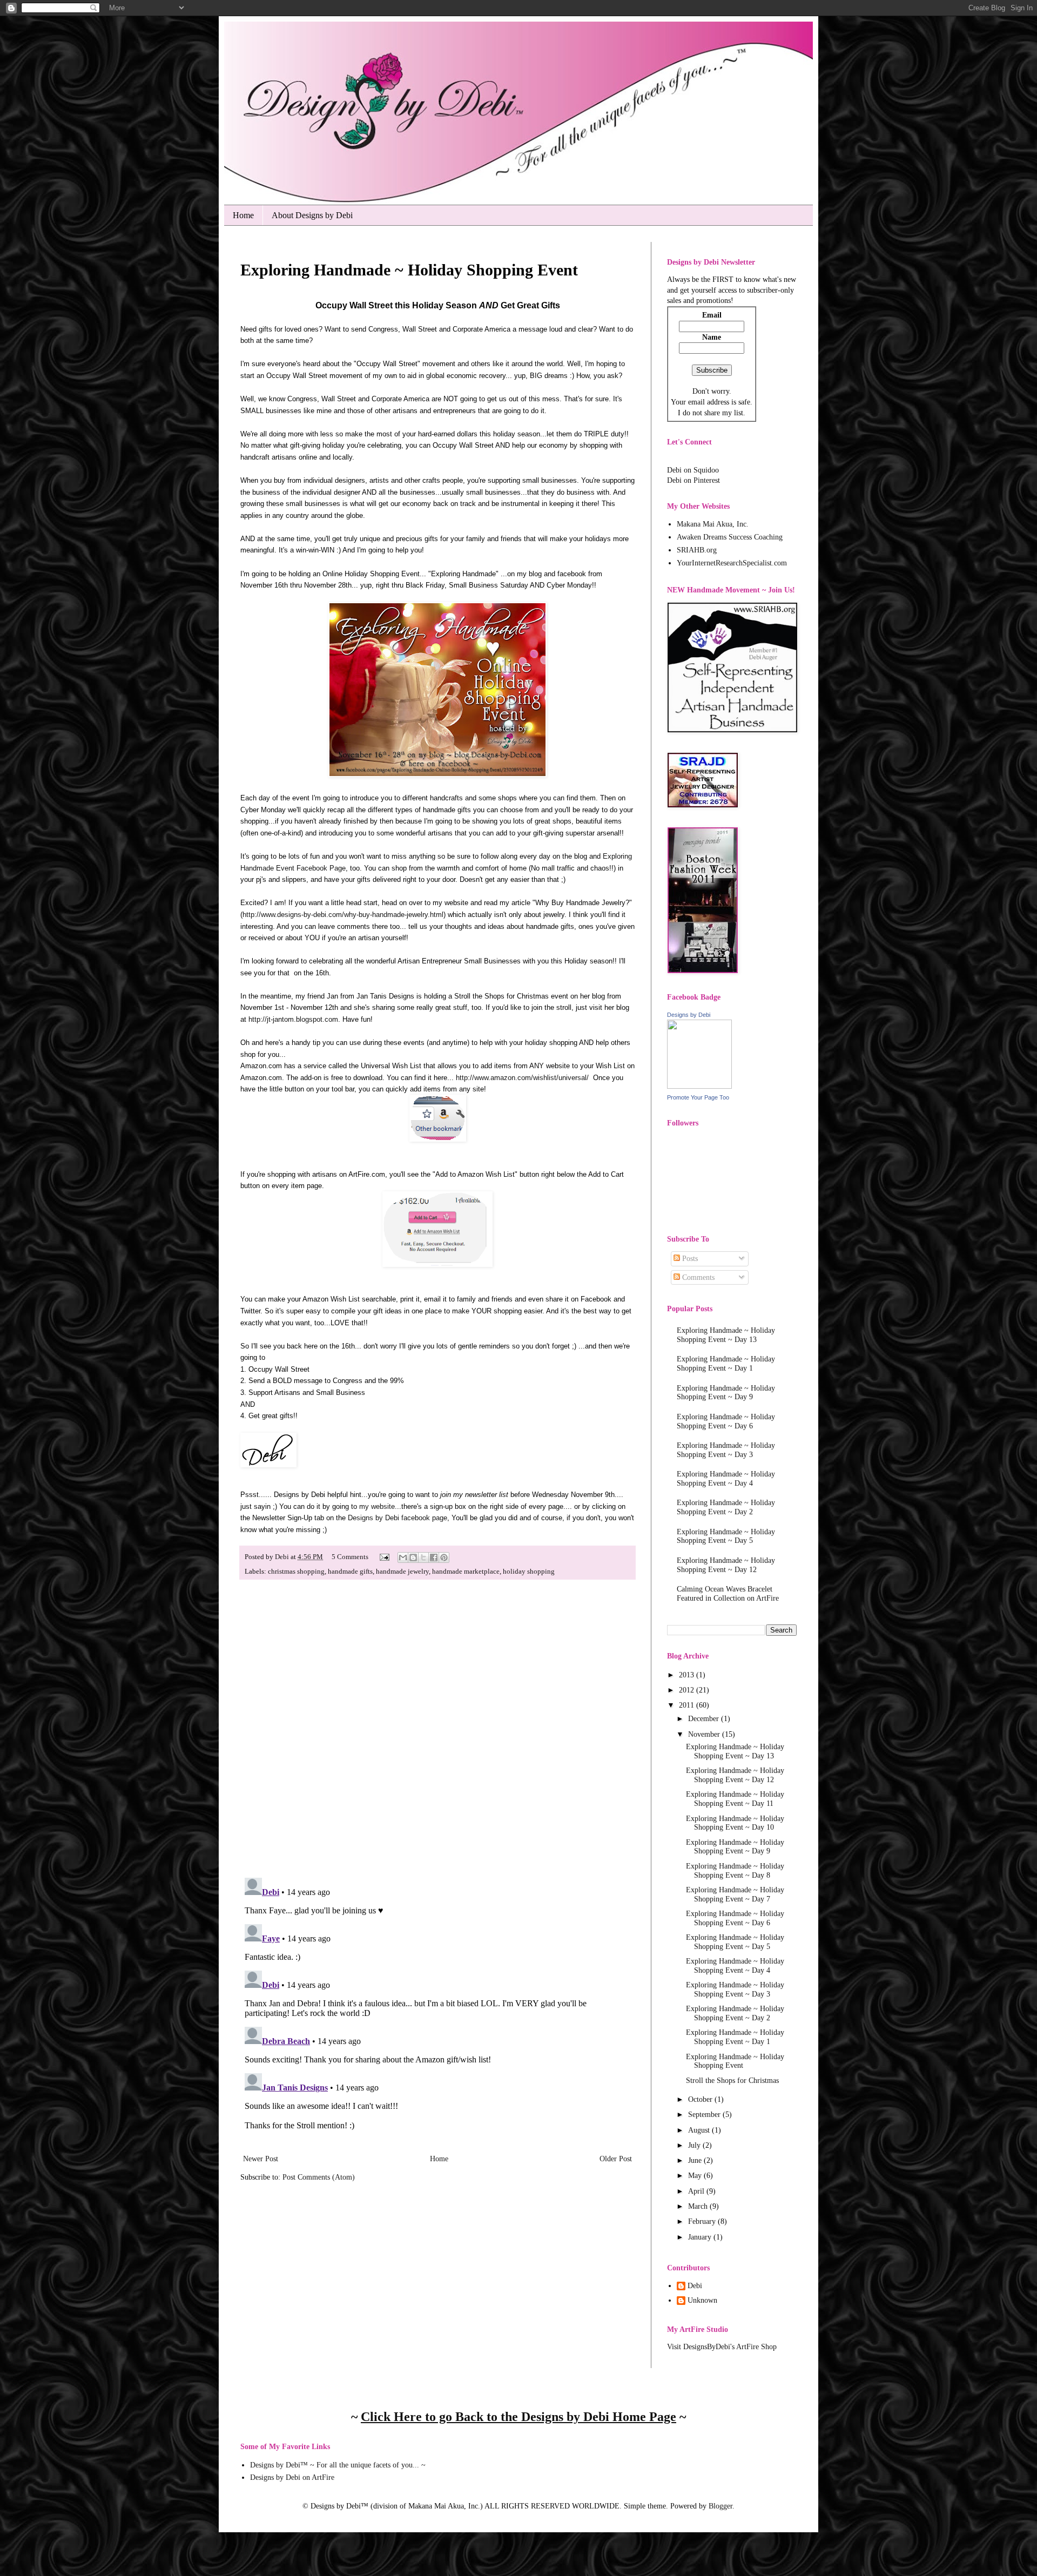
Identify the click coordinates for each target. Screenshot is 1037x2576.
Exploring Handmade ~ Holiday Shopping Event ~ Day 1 (726, 1364)
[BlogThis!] (413, 1557)
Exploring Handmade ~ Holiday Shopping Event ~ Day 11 (735, 1799)
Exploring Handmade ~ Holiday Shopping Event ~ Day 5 (726, 1536)
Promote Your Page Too (698, 1097)
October (701, 2099)
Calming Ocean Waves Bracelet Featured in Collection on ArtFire (728, 1594)
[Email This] (403, 1557)
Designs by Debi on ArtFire (292, 2477)
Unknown (702, 2300)
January (701, 2237)
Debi (695, 2286)
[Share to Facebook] (434, 1557)
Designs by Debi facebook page (398, 1518)
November (705, 1734)
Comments (697, 1277)
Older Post (616, 2159)
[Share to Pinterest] (444, 1557)
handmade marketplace (466, 1572)
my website (377, 1506)
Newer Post (261, 2159)
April (697, 2191)
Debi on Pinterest (693, 480)
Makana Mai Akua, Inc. (713, 524)
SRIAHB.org (697, 550)
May (696, 2176)
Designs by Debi (689, 1015)
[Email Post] (384, 1557)
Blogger (720, 2506)
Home (243, 215)
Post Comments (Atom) (319, 2177)
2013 (688, 1675)
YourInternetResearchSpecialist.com (732, 563)
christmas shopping (296, 1572)
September (705, 2115)
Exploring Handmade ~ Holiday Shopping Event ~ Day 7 (735, 1894)
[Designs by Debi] (699, 1086)
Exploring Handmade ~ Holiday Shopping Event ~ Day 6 (726, 1421)
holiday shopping (529, 1572)
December (705, 1719)
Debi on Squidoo (693, 470)
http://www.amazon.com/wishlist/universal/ (522, 1078)
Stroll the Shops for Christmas (732, 2081)
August (700, 2130)
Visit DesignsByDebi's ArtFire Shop (722, 2347)
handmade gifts (350, 1572)
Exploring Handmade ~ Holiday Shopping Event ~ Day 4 (726, 1479)
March (699, 2206)
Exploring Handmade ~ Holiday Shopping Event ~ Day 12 (726, 1565)
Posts (689, 1259)
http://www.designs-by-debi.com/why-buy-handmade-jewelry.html (343, 915)
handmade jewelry (402, 1572)
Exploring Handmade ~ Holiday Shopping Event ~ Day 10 (735, 1823)
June (696, 2160)
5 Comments (350, 1557)
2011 (688, 1705)
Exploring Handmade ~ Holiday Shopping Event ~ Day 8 (735, 1871)
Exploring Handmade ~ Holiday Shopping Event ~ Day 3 (726, 1450)
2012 (688, 1690)
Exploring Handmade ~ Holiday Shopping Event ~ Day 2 (726, 1507)
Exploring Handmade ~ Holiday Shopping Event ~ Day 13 (726, 1335)
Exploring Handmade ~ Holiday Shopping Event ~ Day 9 (726, 1393)
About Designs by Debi (312, 215)
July (695, 2145)
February (703, 2221)
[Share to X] (423, 1557)
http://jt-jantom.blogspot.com (293, 1019)
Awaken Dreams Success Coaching (730, 537)
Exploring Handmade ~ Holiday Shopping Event (735, 2061)
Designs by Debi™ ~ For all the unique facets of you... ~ (338, 2465)
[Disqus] (437, 1729)
